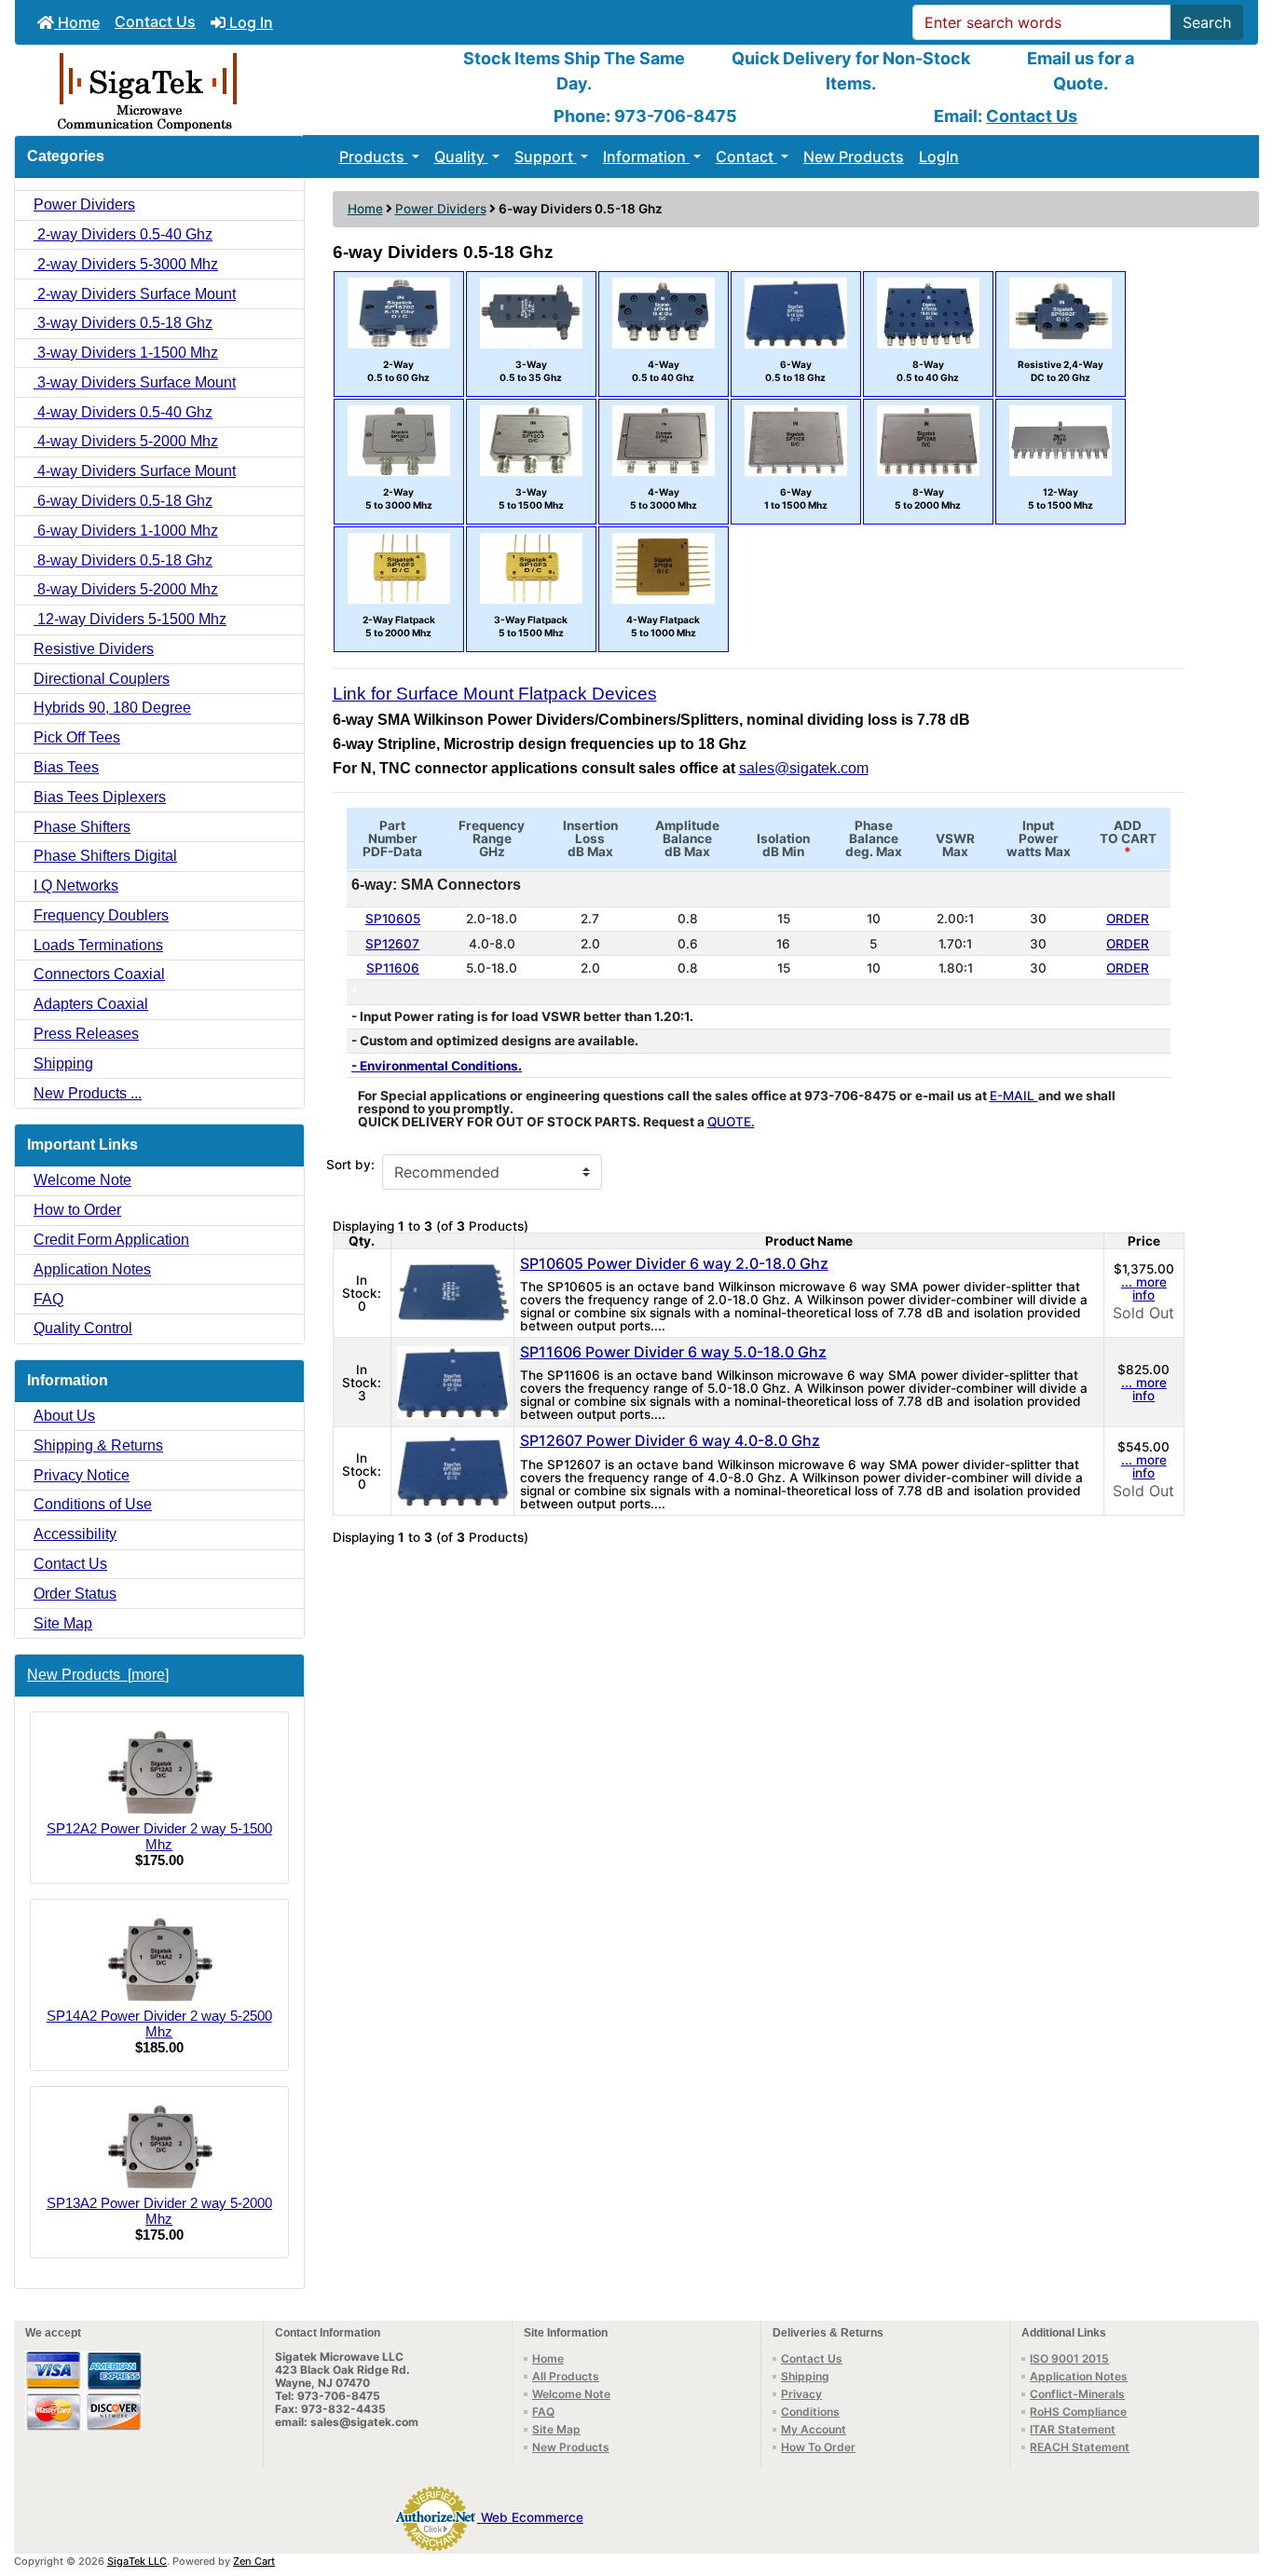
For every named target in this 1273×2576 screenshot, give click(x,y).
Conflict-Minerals (1077, 2394)
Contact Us (155, 21)
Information (646, 157)
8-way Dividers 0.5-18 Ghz (123, 560)
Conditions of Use (93, 1504)
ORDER (1128, 919)
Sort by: (350, 1165)
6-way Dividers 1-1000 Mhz (126, 531)
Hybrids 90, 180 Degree (112, 708)
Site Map (63, 1623)
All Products (566, 2376)
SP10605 (393, 919)
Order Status (75, 1594)
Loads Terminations (98, 945)
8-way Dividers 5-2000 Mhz (126, 589)
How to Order (77, 1210)
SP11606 (393, 968)
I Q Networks (76, 886)
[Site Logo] (222, 90)
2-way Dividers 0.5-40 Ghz (123, 234)
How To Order (818, 2447)
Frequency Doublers (101, 915)
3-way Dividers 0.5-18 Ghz (123, 323)
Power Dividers (441, 209)
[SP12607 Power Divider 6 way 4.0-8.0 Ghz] (453, 1470)
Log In (249, 22)
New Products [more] (98, 1675)
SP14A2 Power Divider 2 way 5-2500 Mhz (159, 2024)
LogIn (939, 157)
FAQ (48, 1299)
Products (374, 157)
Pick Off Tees (77, 737)
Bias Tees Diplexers (100, 797)
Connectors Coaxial (99, 974)
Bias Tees (66, 767)
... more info (1144, 1288)
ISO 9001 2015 (1069, 2358)
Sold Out (1143, 1313)
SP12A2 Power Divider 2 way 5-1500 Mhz (159, 1836)
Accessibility (75, 1534)
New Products (854, 157)
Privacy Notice (82, 1475)
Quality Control (83, 1328)
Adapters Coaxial (91, 1004)
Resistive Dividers (94, 649)
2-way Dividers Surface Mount (135, 294)
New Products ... (88, 1093)
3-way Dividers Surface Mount (135, 382)
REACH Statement (1080, 2447)
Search (1207, 22)
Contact (746, 157)
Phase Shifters (82, 827)
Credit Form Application (111, 1240)
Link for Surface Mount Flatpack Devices (495, 694)
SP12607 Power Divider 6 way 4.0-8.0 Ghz (670, 1440)
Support (546, 157)
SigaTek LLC (137, 2561)
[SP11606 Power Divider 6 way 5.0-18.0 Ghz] (453, 1381)
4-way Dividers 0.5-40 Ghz (123, 412)
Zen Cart (254, 2561)
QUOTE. (731, 1122)
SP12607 (392, 944)
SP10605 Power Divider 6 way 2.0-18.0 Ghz (674, 1263)
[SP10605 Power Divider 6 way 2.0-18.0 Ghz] (453, 1292)
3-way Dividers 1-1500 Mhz (126, 353)
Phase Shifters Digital (105, 856)
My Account (814, 2429)
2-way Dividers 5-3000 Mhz (126, 264)
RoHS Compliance (1078, 2412)
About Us (64, 1416)
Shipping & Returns (98, 1445)
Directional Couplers (102, 679)
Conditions (810, 2412)
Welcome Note (82, 1180)
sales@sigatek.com (804, 768)
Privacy (801, 2394)
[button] (1239, 2484)
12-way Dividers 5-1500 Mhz (130, 619)
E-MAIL (1014, 1096)
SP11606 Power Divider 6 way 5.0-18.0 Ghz (673, 1352)
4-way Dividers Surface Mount (135, 471)
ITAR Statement (1073, 2429)
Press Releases (86, 1034)
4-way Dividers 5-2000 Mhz (126, 441)
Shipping (63, 1063)
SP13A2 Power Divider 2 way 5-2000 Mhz (159, 2211)
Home (77, 22)
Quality (461, 157)
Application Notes (92, 1269)
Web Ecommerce (532, 2517)
